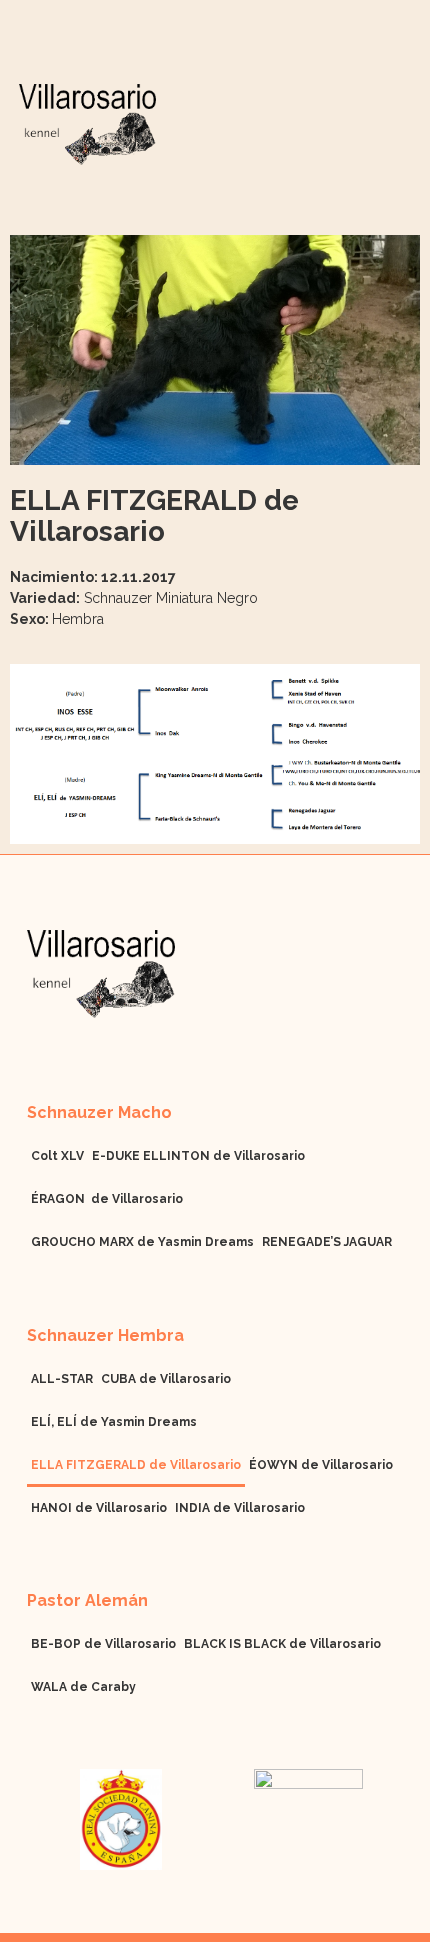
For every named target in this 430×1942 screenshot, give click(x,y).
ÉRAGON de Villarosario (107, 1199)
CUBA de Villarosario (166, 1379)
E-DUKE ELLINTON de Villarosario (198, 1156)
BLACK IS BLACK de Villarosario (282, 1644)
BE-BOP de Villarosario (103, 1644)
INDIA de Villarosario (240, 1508)
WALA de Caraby (83, 1687)
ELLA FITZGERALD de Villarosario (136, 1465)
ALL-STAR (62, 1379)
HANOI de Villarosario (99, 1508)
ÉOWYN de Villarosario (321, 1465)
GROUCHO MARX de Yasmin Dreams (142, 1242)
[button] (397, 148)
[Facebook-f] (34, 1045)
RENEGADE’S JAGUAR (327, 1242)
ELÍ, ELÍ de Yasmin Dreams (114, 1422)
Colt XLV (57, 1156)
